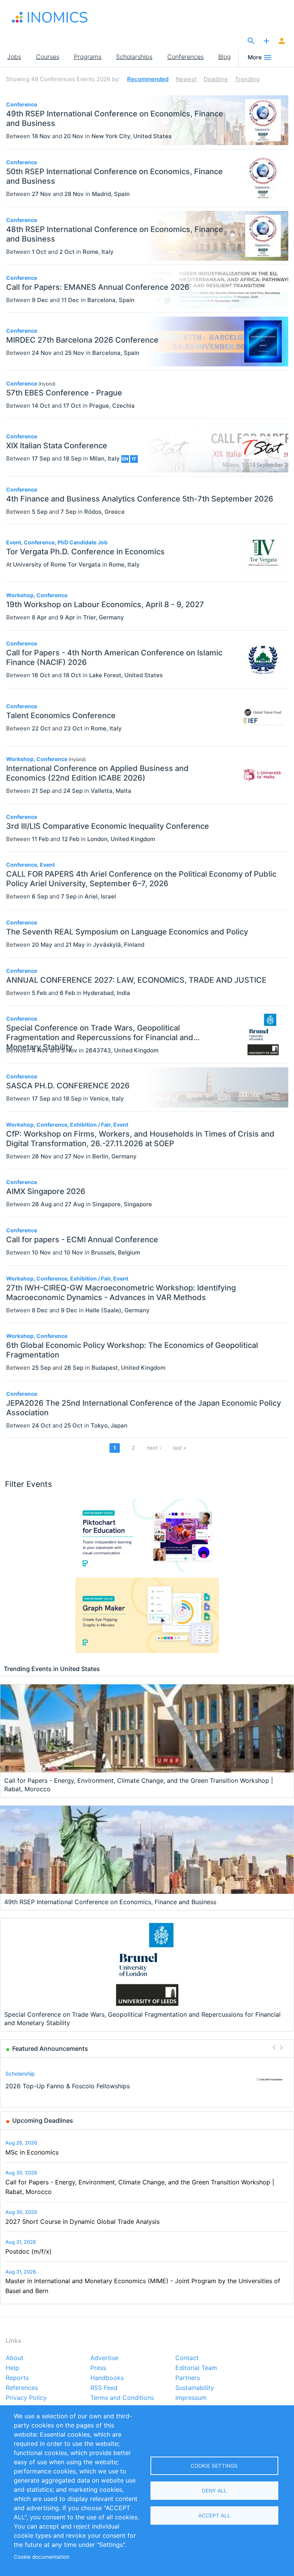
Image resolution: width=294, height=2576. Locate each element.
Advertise (104, 2358)
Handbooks (107, 2378)
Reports (17, 2378)
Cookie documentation (42, 2557)
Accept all (214, 2516)
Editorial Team (196, 2368)
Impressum (191, 2398)
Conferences (185, 57)
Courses (48, 57)
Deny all (214, 2491)
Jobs (14, 57)
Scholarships (134, 57)
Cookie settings (214, 2466)
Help (12, 2368)
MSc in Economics (32, 2152)
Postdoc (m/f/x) (29, 2251)
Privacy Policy (26, 2398)
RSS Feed (104, 2388)
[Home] (50, 17)
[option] (147, 2080)
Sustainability (195, 2388)
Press (98, 2368)
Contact (187, 2358)
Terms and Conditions (122, 2398)
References (22, 2388)
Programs (88, 57)
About (15, 2358)
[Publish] (266, 41)
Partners (188, 2378)
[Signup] (282, 41)
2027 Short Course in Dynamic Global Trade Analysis (82, 2222)
